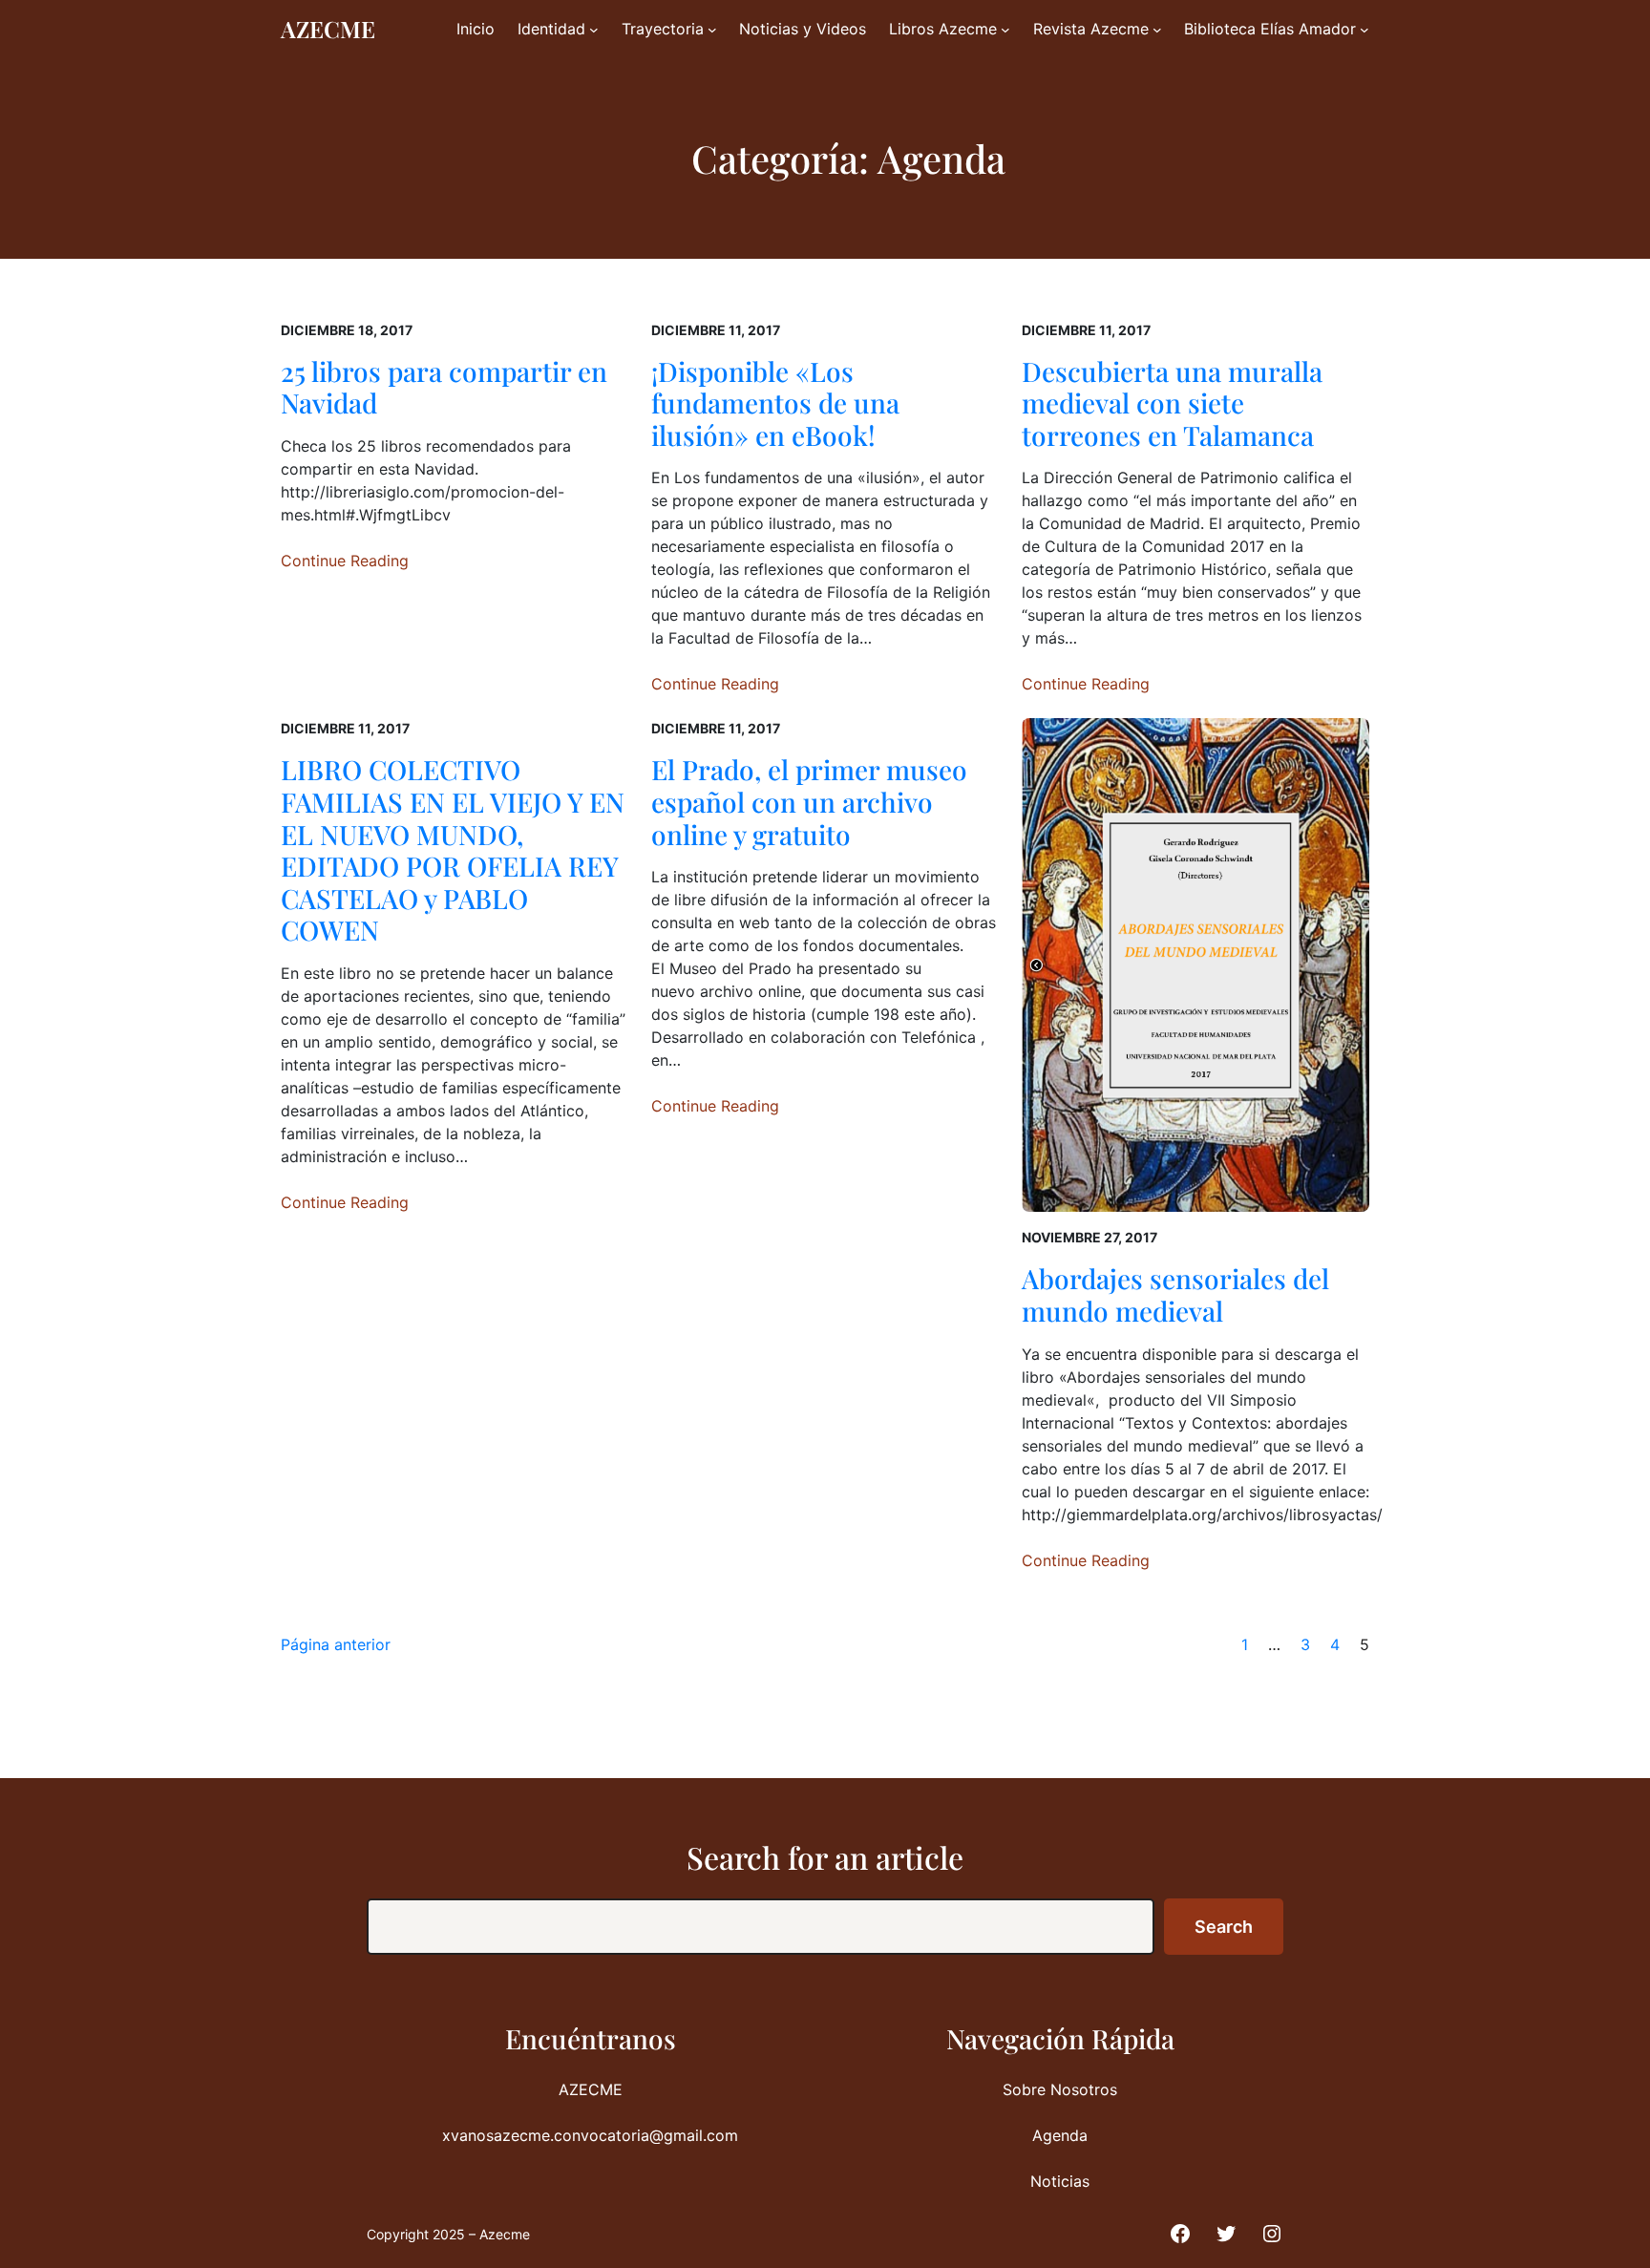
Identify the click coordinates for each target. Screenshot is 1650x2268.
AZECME (328, 29)
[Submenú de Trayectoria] (712, 30)
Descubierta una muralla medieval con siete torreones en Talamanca (1172, 403)
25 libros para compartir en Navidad (444, 387)
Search (1224, 1927)
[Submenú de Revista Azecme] (1157, 30)
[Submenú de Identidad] (594, 30)
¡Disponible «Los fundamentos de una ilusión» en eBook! (775, 403)
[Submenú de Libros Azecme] (1005, 30)
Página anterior (336, 1644)
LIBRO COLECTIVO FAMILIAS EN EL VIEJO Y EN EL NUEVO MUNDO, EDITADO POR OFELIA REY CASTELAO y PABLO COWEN (453, 850)
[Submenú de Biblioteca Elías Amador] (1364, 30)
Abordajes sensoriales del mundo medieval (1175, 1294)
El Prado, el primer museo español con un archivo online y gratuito (809, 802)
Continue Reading (345, 561)
